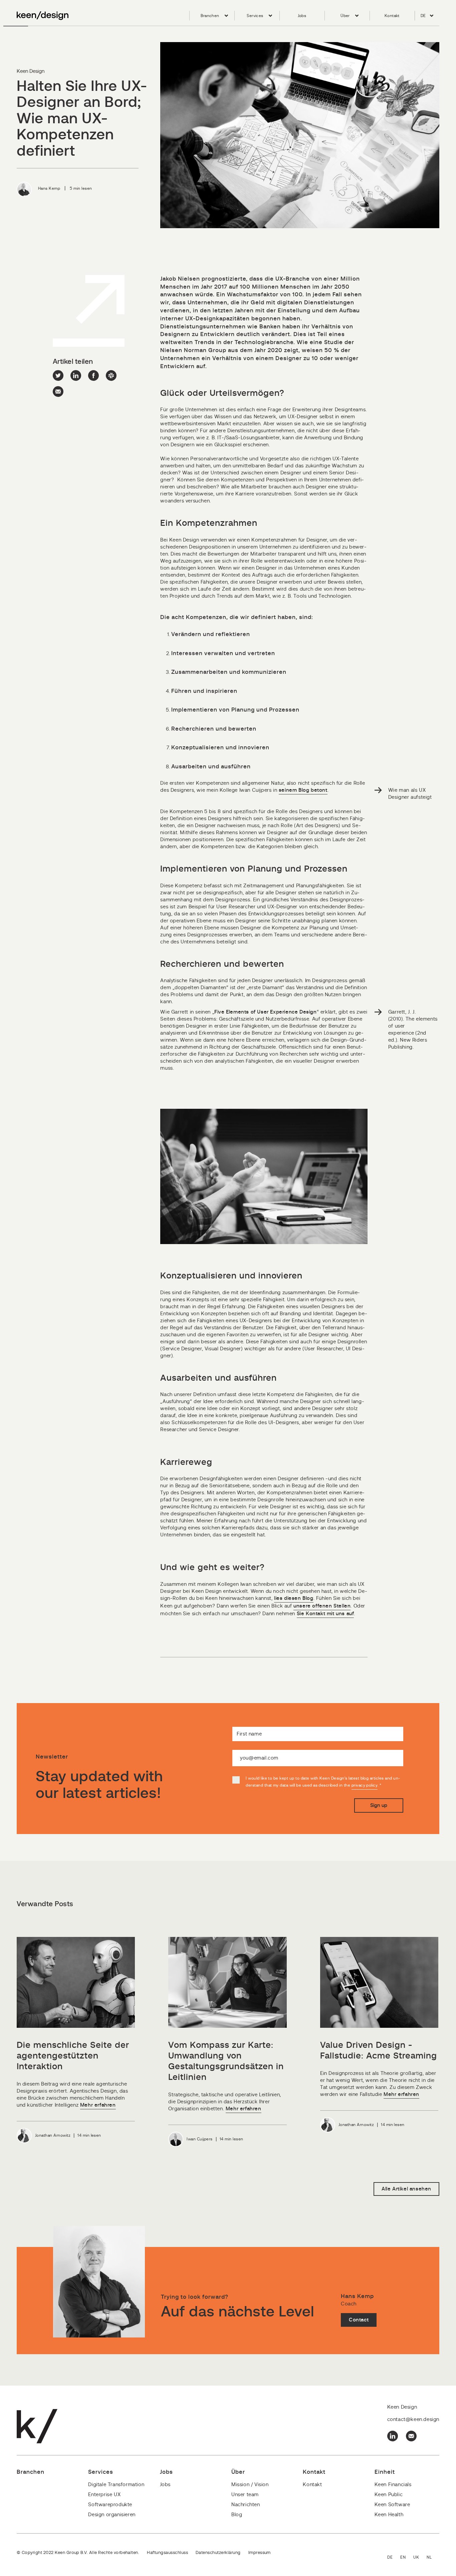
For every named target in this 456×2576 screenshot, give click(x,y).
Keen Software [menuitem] (392, 2505)
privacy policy (365, 1785)
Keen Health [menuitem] (389, 2515)
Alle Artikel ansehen (406, 2189)
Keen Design (31, 71)
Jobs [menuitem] (302, 16)
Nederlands (433, 2558)
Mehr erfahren (98, 2105)
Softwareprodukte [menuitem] (110, 2505)
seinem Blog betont (303, 790)
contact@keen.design (413, 2419)
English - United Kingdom (420, 2558)
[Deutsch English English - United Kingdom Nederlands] (413, 2558)
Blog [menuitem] (237, 2515)
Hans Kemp (49, 188)
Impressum (260, 2553)
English (407, 2558)
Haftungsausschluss (167, 2553)
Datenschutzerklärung (218, 2553)
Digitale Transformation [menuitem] (116, 2485)
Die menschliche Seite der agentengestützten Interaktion (73, 2056)
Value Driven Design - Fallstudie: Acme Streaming (379, 2051)
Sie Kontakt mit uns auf (325, 1614)
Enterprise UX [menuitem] (104, 2495)
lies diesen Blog (294, 1598)
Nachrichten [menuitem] (246, 2505)
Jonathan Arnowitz (53, 2135)
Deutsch (394, 2558)
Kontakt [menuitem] (392, 16)
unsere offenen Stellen (322, 1606)
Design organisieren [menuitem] (112, 2515)
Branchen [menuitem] (210, 16)
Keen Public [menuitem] (389, 2495)
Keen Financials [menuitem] (393, 2485)
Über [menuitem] (345, 16)
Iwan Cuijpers (199, 2139)
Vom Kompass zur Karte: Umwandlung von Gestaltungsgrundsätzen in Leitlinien (226, 2061)
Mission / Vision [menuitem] (250, 2485)
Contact (359, 2320)
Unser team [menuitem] (245, 2495)
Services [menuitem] (255, 16)
